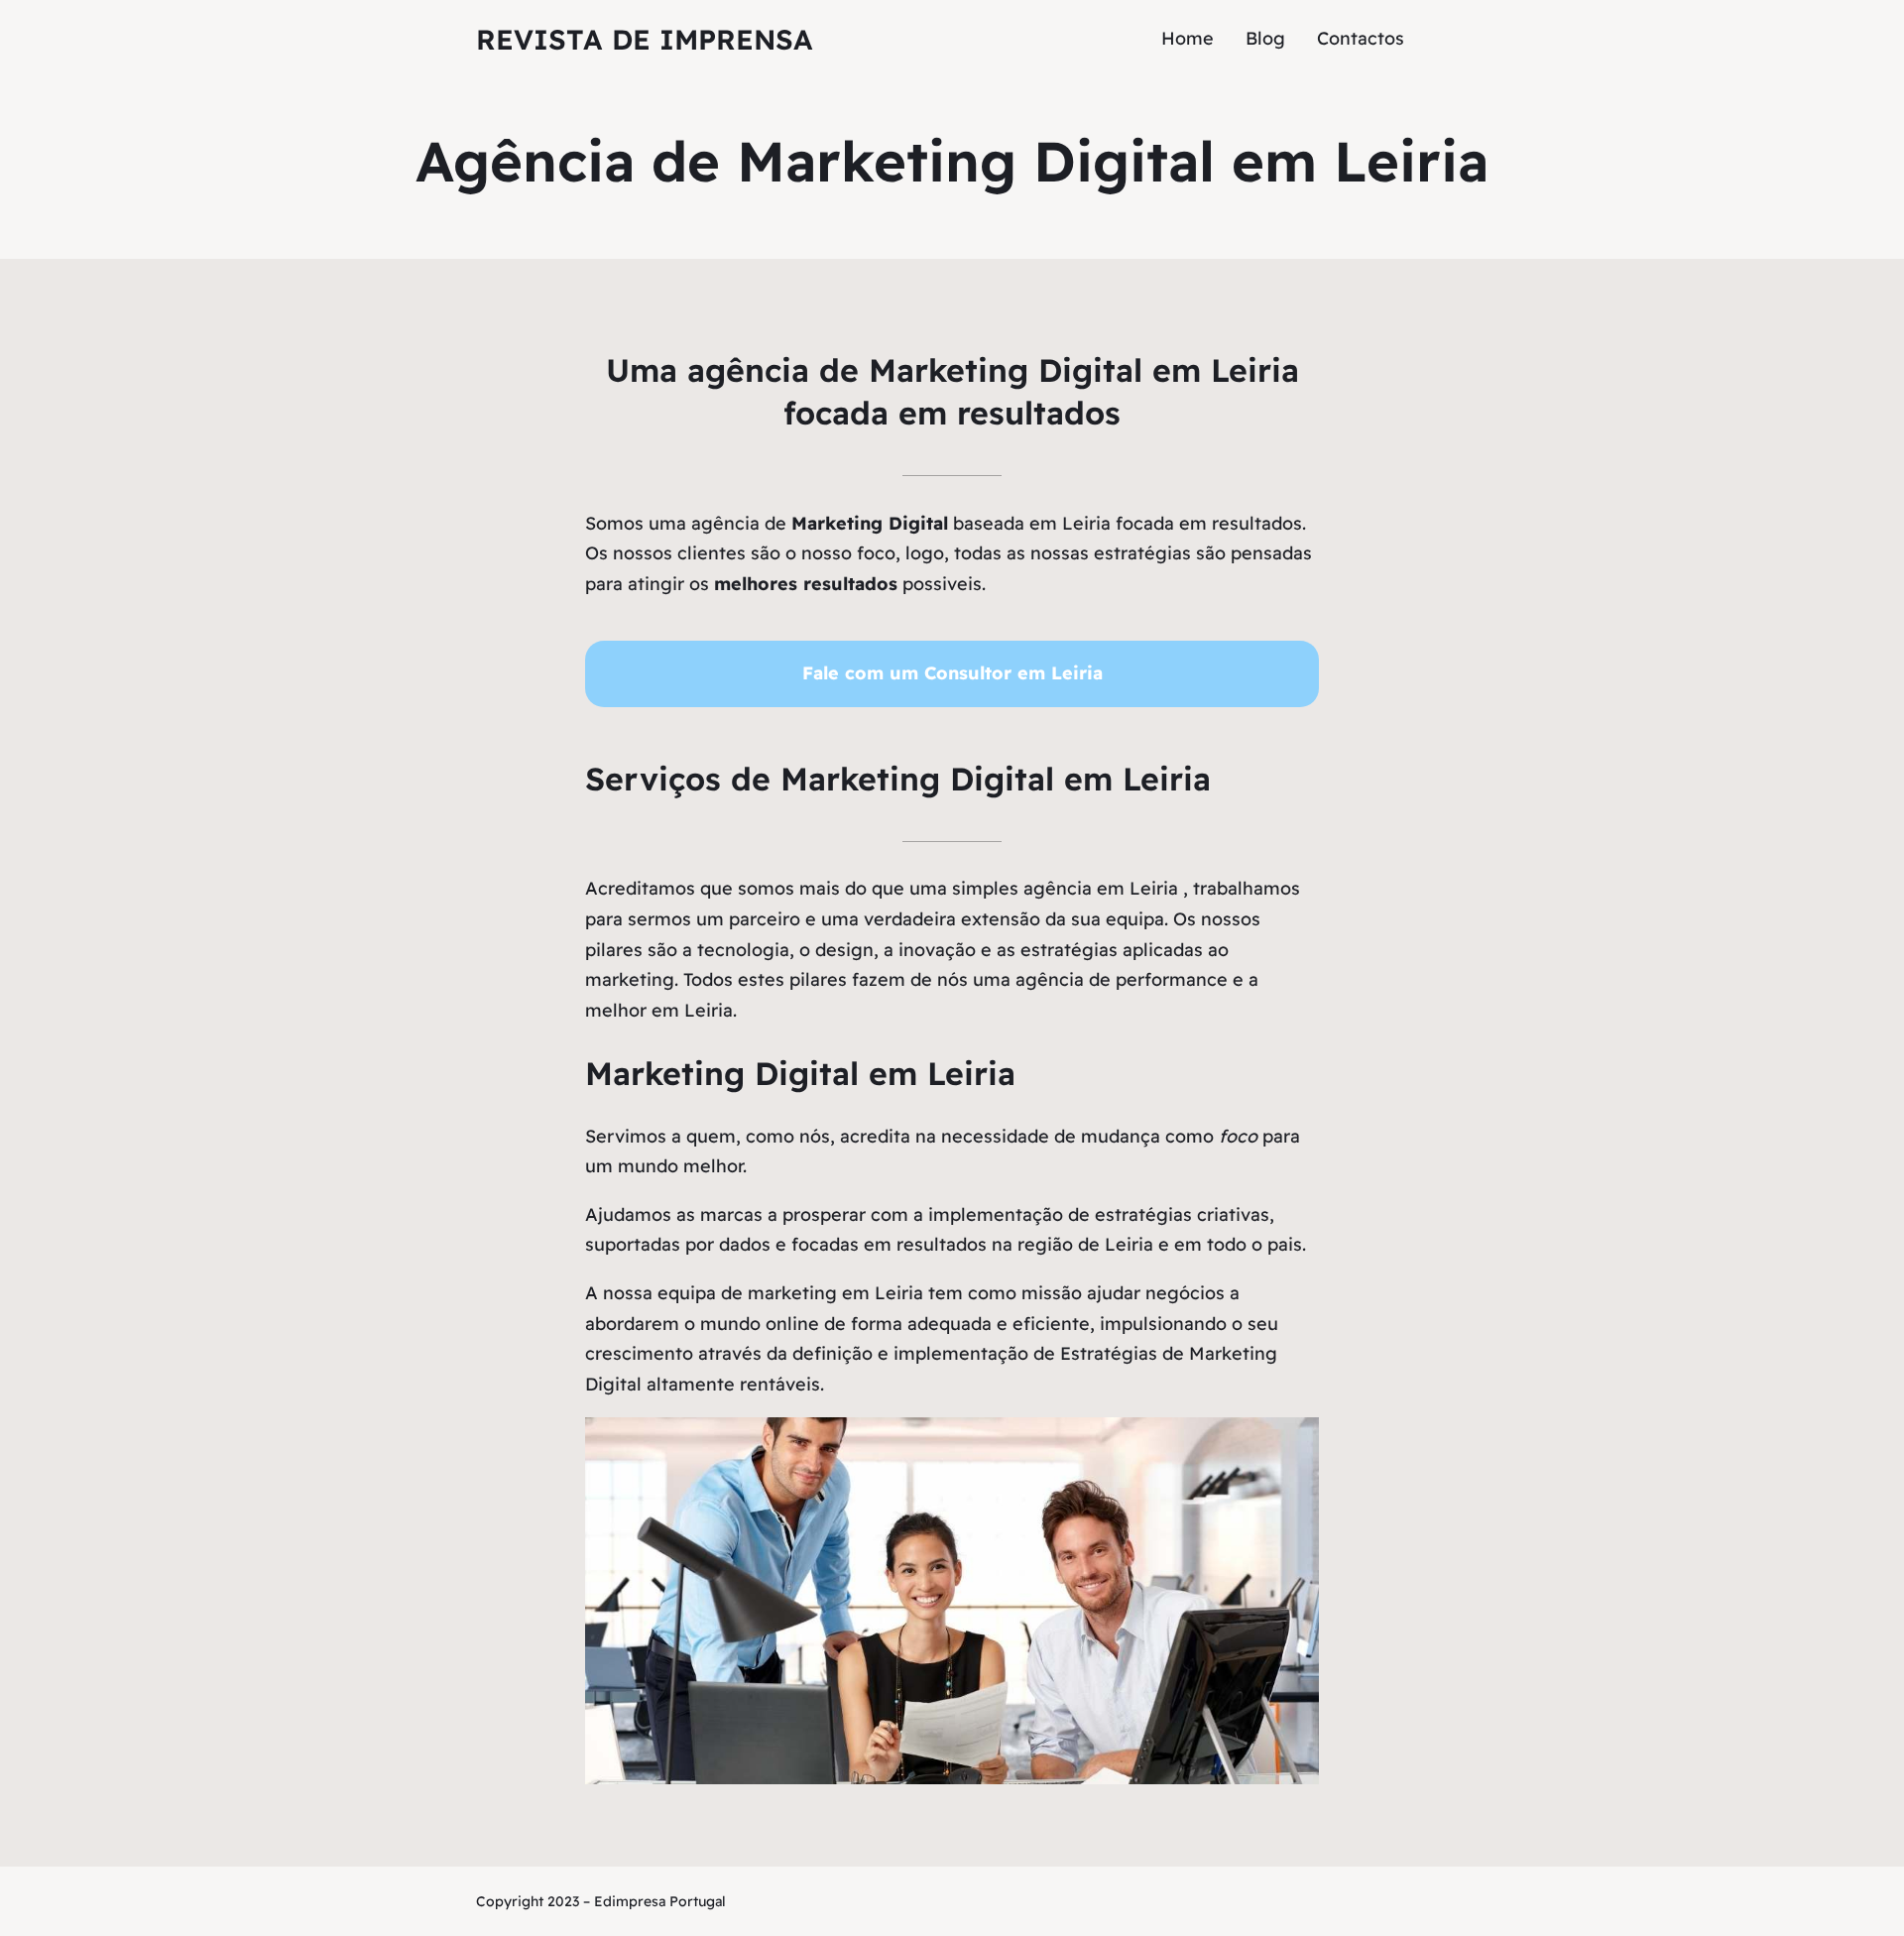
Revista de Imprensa (645, 39)
